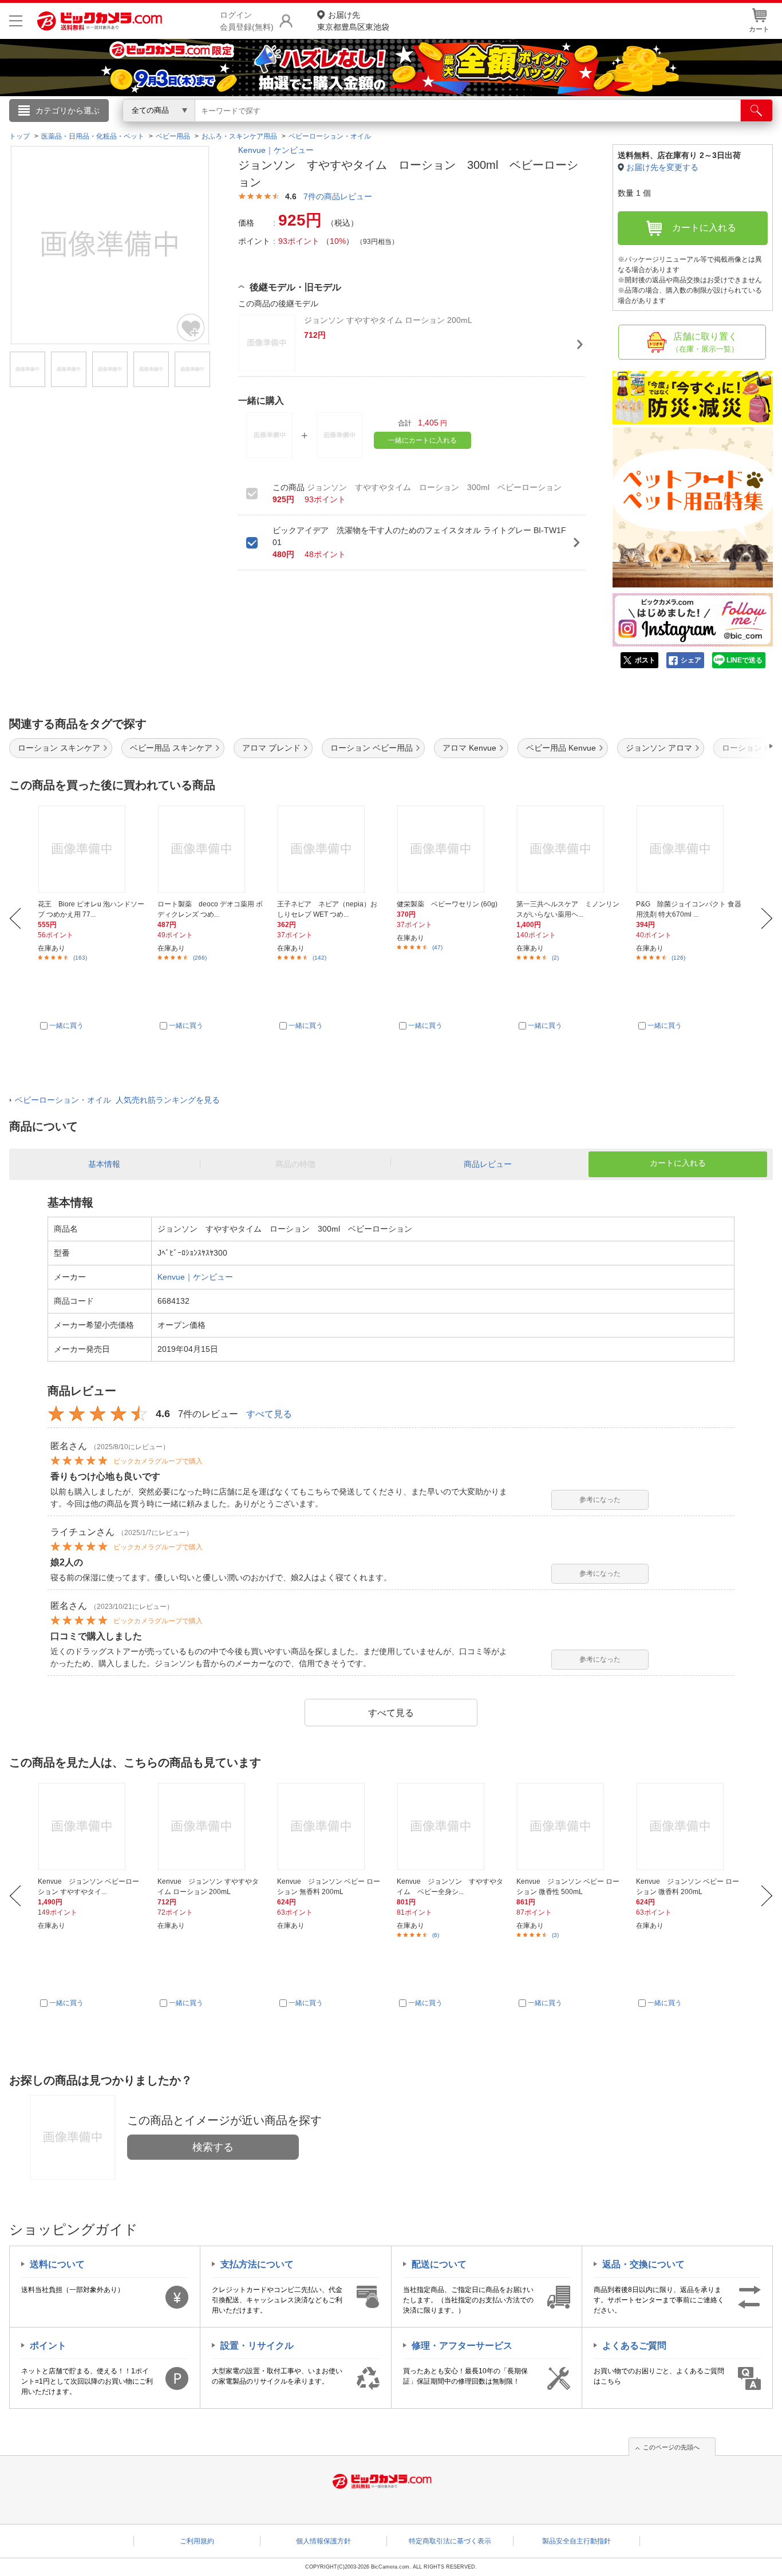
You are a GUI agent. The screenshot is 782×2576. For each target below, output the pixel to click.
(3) (555, 1935)
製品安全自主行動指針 (576, 2541)
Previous (15, 918)
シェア (691, 660)
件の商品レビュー (338, 196)
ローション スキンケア (59, 748)
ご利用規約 (197, 2541)
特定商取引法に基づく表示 (450, 2541)
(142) (319, 958)
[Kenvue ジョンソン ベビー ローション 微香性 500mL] (570, 1827)
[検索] (757, 111)
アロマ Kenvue (469, 748)
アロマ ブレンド (271, 748)
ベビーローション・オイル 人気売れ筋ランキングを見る (117, 1100)
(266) (200, 958)
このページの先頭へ (671, 2447)
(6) (436, 1935)
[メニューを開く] (16, 21)
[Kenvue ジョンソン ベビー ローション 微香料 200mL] (689, 1827)
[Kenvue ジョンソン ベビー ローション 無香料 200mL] (330, 1827)
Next (767, 918)
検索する (213, 2147)
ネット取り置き (539, 127)
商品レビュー (488, 1164)
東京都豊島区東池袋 (353, 21)
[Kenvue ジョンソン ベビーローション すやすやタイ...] (91, 1827)
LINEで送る (745, 660)
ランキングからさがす (345, 127)
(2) (555, 958)
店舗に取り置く (705, 342)
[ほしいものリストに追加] (191, 328)
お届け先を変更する (662, 167)
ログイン (145, 129)
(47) (437, 947)
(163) (80, 958)
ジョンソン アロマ (659, 748)
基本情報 (104, 1164)
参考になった (600, 1500)
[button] (738, 746)
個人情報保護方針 (323, 2541)
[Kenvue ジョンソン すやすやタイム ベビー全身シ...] (450, 1827)
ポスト (645, 660)
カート (759, 29)
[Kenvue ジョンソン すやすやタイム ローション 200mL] (211, 1827)
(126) (678, 958)
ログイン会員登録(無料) (247, 21)
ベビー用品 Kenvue (561, 748)
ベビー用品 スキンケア (171, 748)
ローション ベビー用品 (372, 748)
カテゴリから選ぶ (68, 111)
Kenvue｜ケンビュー (276, 150)
